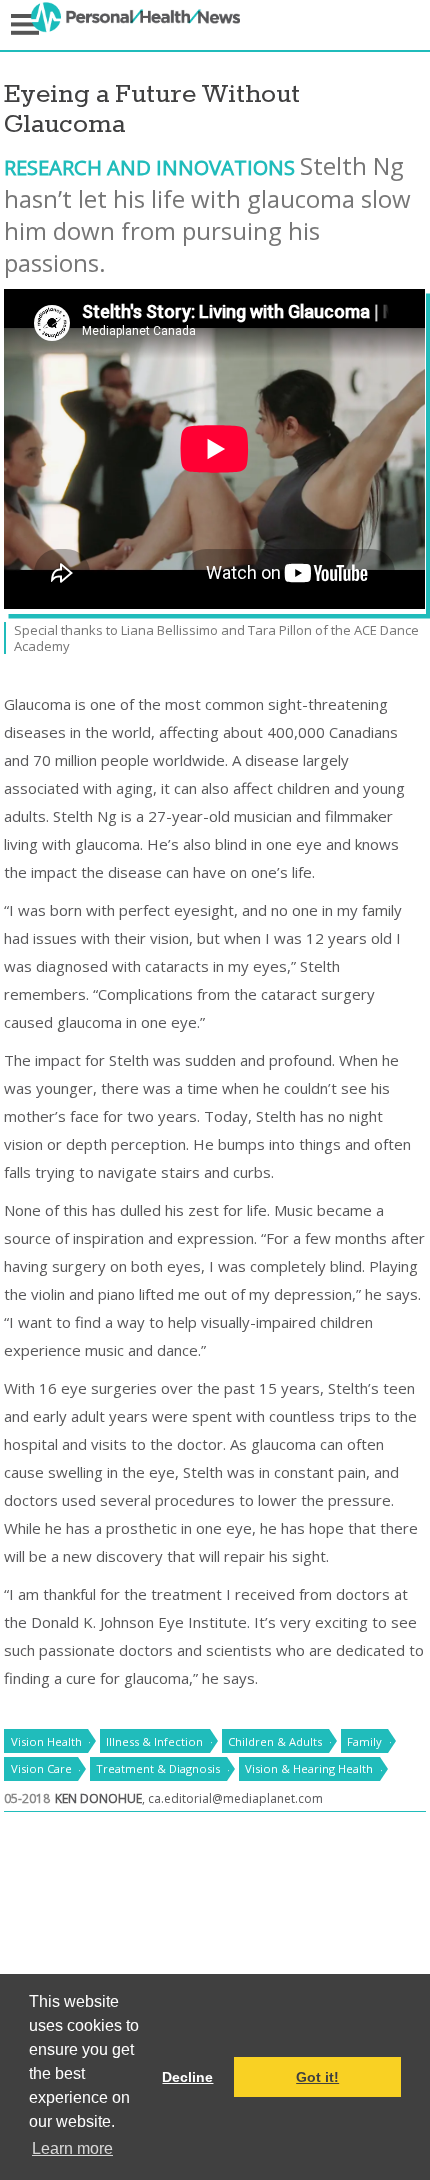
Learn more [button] (72, 2148)
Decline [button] (187, 2077)
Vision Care (41, 1768)
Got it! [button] (317, 2077)
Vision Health (46, 1741)
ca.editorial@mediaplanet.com (235, 1798)
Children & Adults (275, 1741)
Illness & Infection (154, 1741)
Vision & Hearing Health (309, 1768)
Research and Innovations (152, 167)
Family (364, 1741)
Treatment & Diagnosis (158, 1768)
